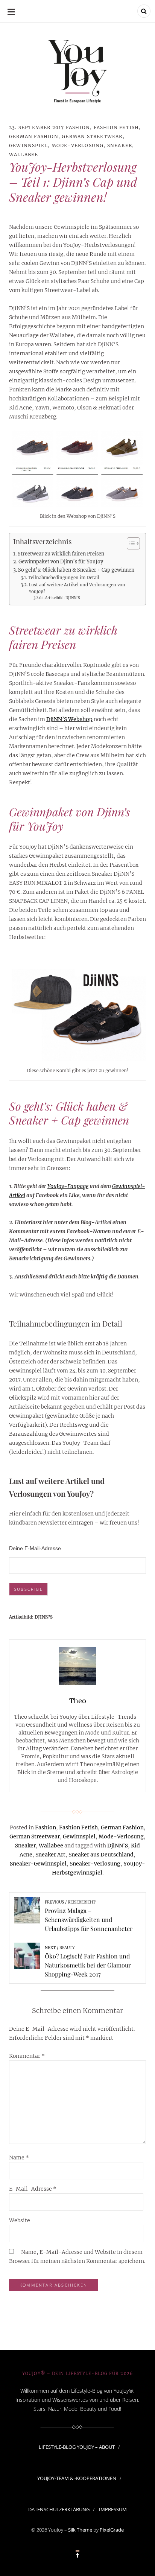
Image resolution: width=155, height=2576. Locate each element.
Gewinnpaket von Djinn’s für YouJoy (61, 562)
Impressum (113, 2509)
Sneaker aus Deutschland (101, 1855)
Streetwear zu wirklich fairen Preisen (61, 554)
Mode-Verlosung (78, 145)
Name (19, 2158)
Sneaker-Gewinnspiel (38, 1864)
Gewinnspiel (28, 145)
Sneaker (120, 145)
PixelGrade (112, 2530)
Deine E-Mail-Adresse (35, 1548)
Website (20, 2220)
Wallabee (24, 154)
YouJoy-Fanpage (68, 1186)
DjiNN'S (118, 1846)
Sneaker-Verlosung (95, 1864)
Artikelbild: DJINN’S (62, 598)
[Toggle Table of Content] (130, 543)
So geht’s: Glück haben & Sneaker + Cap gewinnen (76, 570)
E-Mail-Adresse (33, 2189)
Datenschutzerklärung (59, 2509)
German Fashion (34, 136)
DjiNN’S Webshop (69, 719)
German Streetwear (92, 136)
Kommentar (27, 2056)
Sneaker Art (50, 1855)
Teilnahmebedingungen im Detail (64, 578)
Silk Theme (80, 2530)
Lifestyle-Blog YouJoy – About (77, 2447)
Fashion (78, 127)
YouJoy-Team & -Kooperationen (77, 2478)
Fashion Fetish (116, 127)
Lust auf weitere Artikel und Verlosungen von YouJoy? (77, 588)
